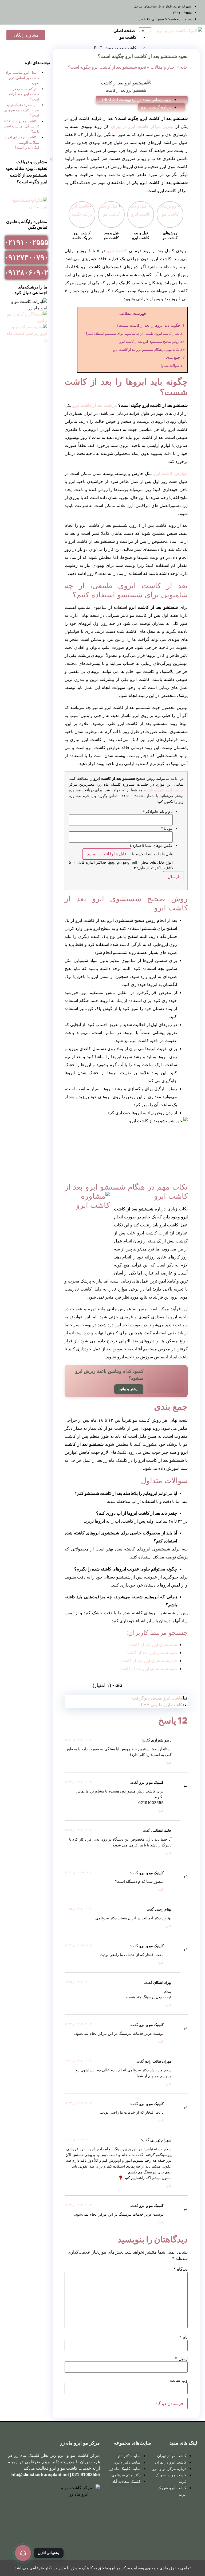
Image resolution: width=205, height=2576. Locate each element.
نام (183, 2337)
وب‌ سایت (179, 2380)
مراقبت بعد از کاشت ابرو (95, 405)
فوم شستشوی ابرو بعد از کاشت (149, 1661)
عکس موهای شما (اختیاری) (151, 845)
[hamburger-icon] (145, 30)
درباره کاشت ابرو (156, 107)
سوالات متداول (172, 366)
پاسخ (169, 1763)
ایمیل (181, 2359)
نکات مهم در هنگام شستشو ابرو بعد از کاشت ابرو (149, 350)
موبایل (167, 828)
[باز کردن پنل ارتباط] (23, 2553)
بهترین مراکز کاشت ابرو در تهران (142, 126)
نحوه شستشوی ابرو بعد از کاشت (148, 1669)
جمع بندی (175, 358)
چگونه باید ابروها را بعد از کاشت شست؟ (151, 326)
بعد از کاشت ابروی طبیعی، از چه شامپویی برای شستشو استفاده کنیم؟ (135, 334)
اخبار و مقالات (163, 67)
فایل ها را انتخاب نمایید (107, 854)
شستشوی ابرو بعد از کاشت (153, 1645)
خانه (184, 67)
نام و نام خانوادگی (158, 812)
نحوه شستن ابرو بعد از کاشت (151, 1653)
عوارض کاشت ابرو (171, 473)
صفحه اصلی (124, 31)
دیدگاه (181, 2269)
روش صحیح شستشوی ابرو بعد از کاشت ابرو (152, 342)
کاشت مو (128, 37)
